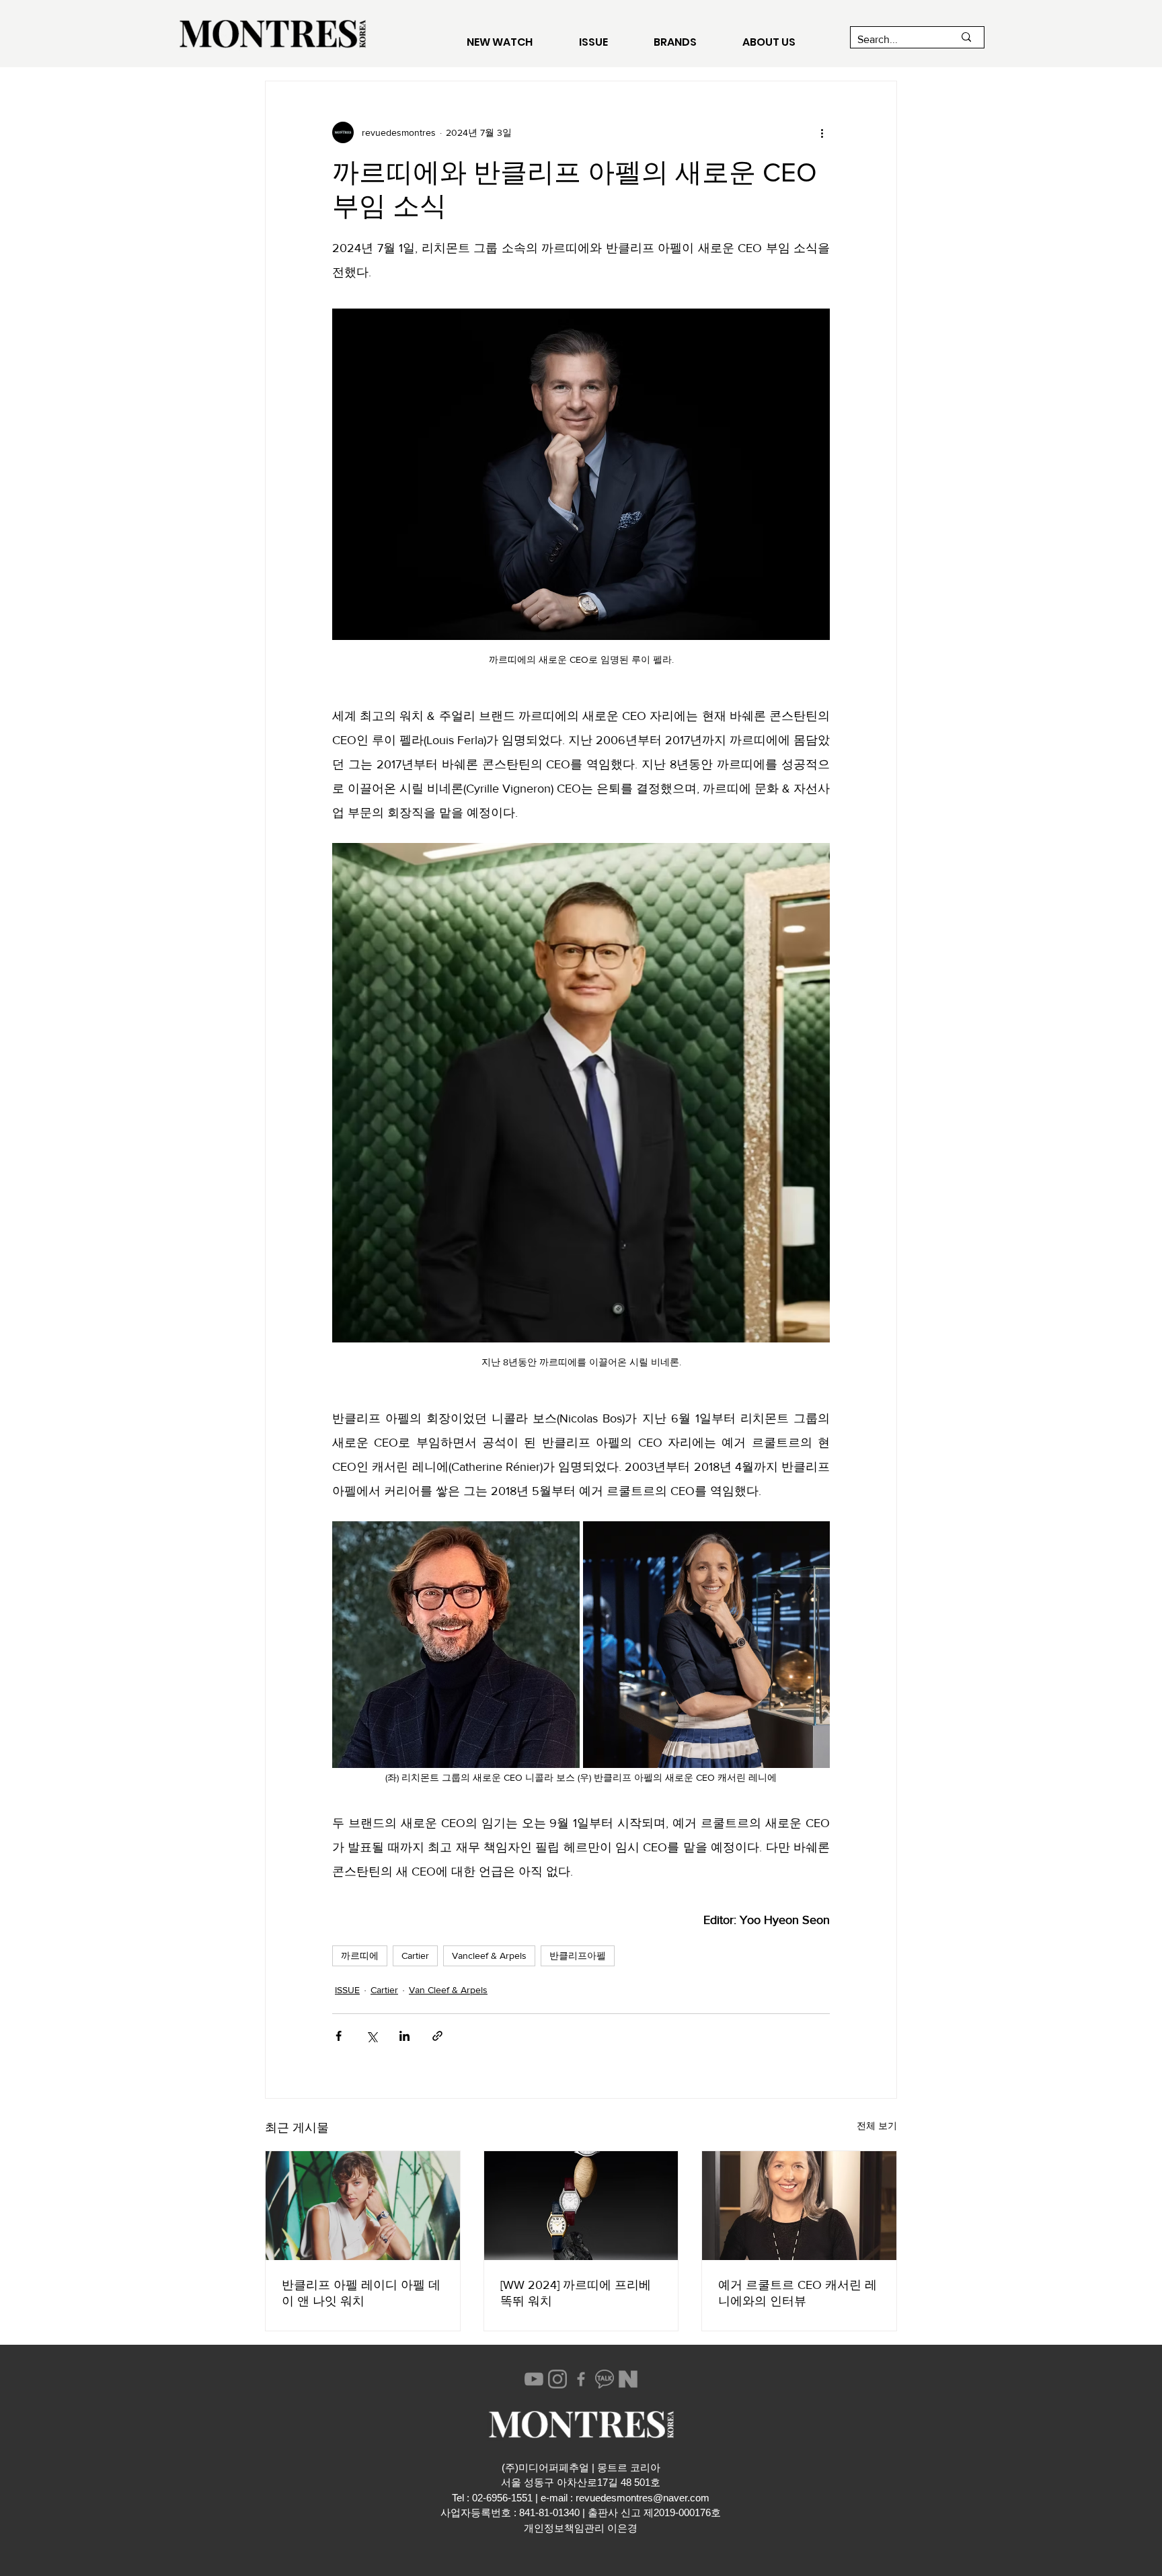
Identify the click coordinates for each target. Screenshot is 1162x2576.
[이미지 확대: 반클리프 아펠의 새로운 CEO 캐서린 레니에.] (707, 1645)
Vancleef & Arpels (489, 1956)
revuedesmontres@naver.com (643, 2498)
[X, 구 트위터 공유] (372, 2036)
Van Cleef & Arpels (448, 1990)
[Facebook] (581, 2379)
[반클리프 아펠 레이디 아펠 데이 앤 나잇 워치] (363, 2206)
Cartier (415, 1956)
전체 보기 (877, 2126)
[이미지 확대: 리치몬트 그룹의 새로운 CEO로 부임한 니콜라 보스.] (456, 1645)
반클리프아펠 (578, 1956)
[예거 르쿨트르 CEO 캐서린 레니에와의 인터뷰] (799, 2206)
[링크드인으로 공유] (404, 2036)
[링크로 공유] (437, 2036)
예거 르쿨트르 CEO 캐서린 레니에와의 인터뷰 (798, 2293)
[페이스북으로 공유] (339, 2036)
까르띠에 (360, 1956)
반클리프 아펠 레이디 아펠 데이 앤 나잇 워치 (361, 2293)
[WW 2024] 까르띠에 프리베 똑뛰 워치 (576, 2293)
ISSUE (347, 1990)
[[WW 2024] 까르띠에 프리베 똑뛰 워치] (581, 2206)
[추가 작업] (822, 132)
